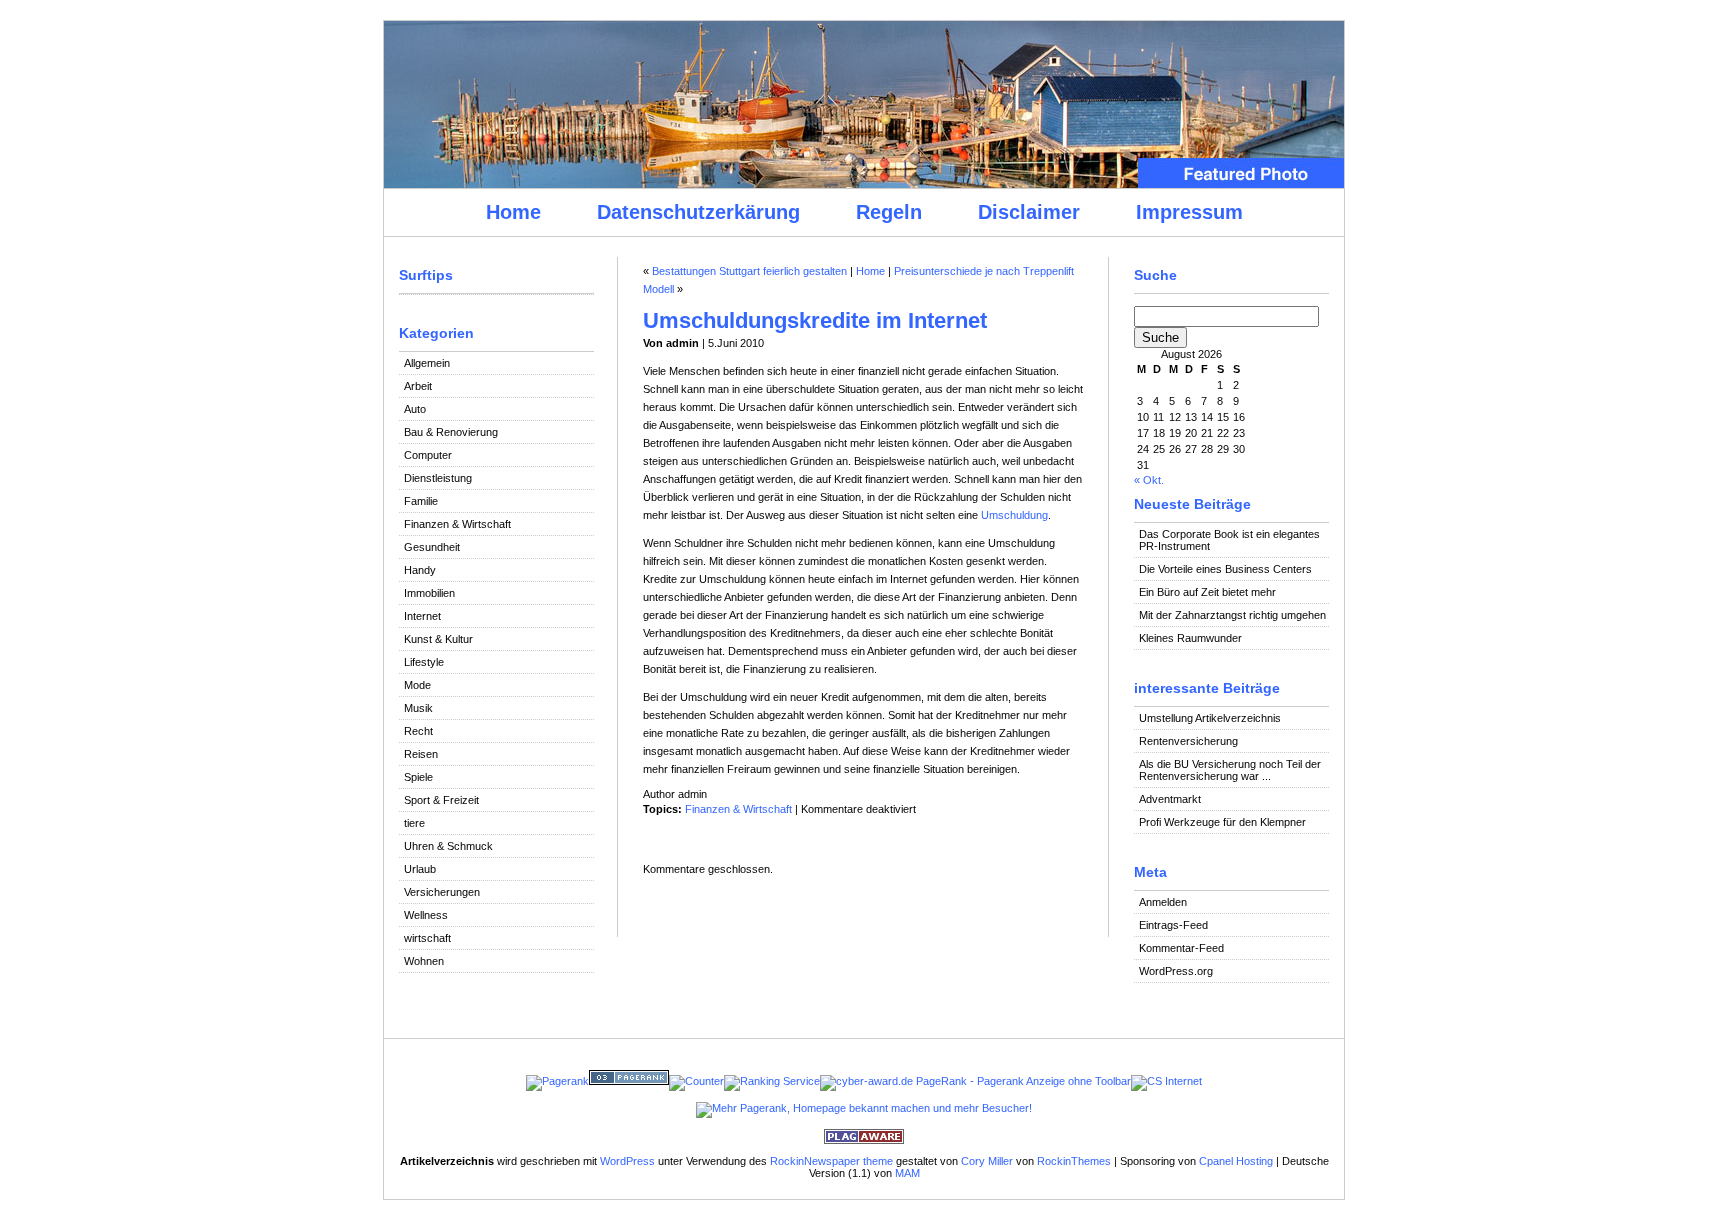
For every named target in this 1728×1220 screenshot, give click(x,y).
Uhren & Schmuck (448, 846)
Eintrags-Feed (1173, 925)
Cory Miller (987, 1161)
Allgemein (427, 363)
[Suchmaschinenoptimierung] (629, 1081)
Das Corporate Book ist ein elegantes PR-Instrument (1229, 540)
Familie (421, 501)
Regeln (889, 212)
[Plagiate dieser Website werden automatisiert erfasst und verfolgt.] (864, 1140)
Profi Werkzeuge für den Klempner (1222, 822)
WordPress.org (1176, 971)
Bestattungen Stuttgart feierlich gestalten (749, 271)
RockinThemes (1074, 1161)
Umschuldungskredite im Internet (815, 320)
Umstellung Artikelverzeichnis (1210, 718)
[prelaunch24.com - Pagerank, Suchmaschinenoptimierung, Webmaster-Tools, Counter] (557, 1081)
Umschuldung (1014, 515)
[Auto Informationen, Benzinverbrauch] (772, 1081)
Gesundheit (432, 547)
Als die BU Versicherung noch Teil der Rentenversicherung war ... (1230, 770)
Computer (428, 455)
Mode (417, 685)
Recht (418, 731)
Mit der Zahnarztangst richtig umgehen (1232, 615)
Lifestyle (424, 662)
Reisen (421, 754)
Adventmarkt (1170, 799)
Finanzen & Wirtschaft (457, 524)
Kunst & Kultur (438, 639)
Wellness (426, 915)
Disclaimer (1029, 212)
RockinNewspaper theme (831, 1161)
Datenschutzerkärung (698, 212)
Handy (420, 570)
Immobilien (429, 593)
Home (513, 212)
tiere (414, 823)
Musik (418, 708)
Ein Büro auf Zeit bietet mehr (1207, 592)
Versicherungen (442, 892)
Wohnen (424, 961)
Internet (422, 616)
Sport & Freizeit (441, 800)
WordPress (627, 1161)
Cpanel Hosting (1236, 1161)
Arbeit (418, 386)
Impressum (1189, 212)
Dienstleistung (438, 478)
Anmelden (1163, 902)
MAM (907, 1173)
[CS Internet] (1166, 1081)
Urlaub (420, 869)
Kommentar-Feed (1181, 948)
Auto (415, 409)
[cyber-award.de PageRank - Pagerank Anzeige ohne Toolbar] (975, 1081)
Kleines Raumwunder (1190, 638)
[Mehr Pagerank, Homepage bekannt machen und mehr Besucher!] (864, 1108)
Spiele (418, 777)
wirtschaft (427, 938)
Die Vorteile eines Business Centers (1225, 569)
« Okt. (1149, 480)
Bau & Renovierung (451, 432)
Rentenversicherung (1188, 741)
